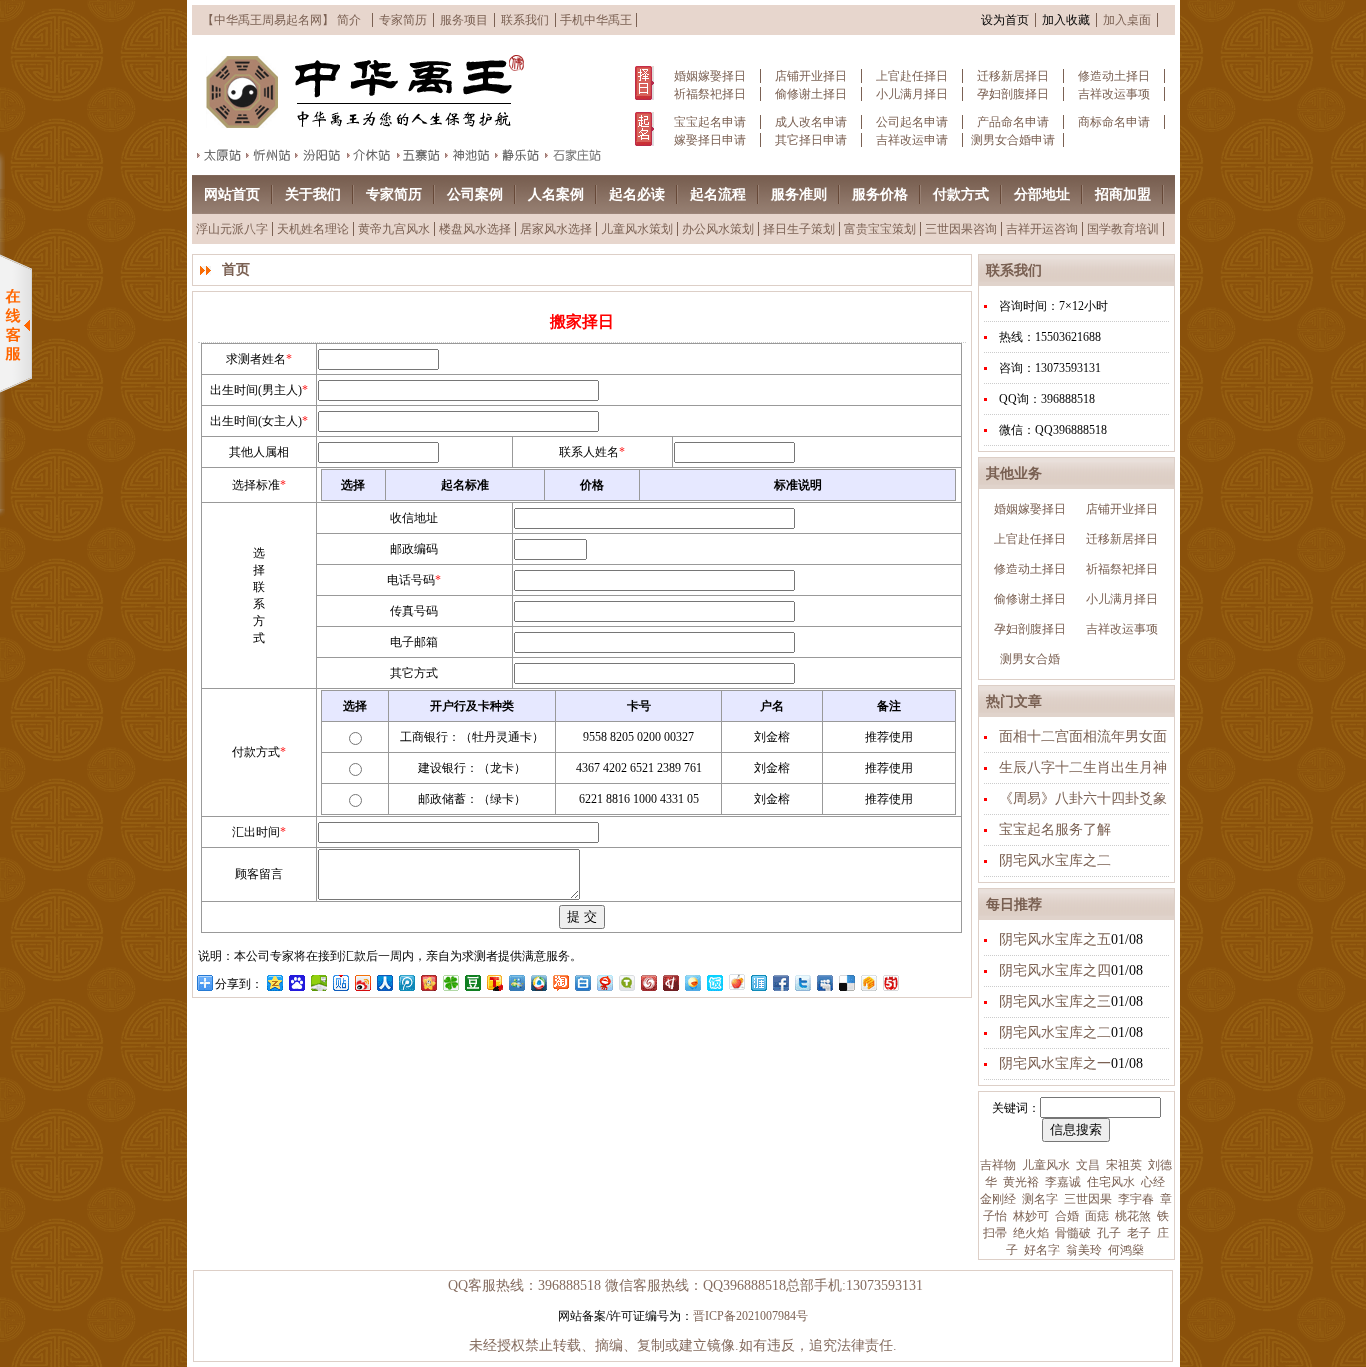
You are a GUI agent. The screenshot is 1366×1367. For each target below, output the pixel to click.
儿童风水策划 (637, 229)
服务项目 (464, 20)
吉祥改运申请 (912, 140)
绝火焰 (1029, 1233)
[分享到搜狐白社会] (582, 982)
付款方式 (961, 194)
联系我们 (525, 20)
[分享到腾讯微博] (406, 982)
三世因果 (1086, 1199)
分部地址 (1042, 194)
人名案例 (556, 194)
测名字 (1038, 1199)
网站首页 (232, 194)
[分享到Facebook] (780, 982)
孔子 (1107, 1233)
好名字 (1040, 1250)
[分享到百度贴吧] (340, 982)
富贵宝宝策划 (880, 229)
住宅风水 (1109, 1182)
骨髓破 (1071, 1233)
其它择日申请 (811, 140)
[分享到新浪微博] (362, 982)
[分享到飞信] (692, 982)
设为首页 (1005, 20)
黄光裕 (1019, 1182)
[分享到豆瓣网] (472, 982)
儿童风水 (1044, 1165)
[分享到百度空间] (318, 982)
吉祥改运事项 (1114, 94)
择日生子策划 (799, 229)
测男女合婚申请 (1013, 140)
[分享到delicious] (846, 982)
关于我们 (313, 194)
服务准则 (799, 194)
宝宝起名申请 (710, 122)
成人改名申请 (811, 122)
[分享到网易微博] (604, 982)
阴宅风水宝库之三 (1055, 1001)
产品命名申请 (1013, 122)
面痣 (1095, 1216)
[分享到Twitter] (802, 982)
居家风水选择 (556, 229)
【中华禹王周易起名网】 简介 (281, 20)
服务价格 (880, 194)
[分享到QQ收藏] (538, 982)
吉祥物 (998, 1165)
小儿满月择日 (912, 94)
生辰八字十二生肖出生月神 (1083, 767)
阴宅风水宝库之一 (1055, 1063)
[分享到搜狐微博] (494, 982)
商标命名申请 (1114, 122)
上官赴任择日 (912, 76)
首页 (236, 269)
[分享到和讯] (670, 982)
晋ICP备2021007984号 (750, 1316)
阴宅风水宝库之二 (1055, 860)
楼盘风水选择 (475, 229)
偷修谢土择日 (811, 94)
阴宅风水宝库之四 (1055, 970)
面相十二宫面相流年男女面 (1083, 736)
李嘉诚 (1061, 1182)
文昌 (1086, 1165)
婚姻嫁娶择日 (710, 76)
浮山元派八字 (232, 229)
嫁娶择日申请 (710, 140)
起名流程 (718, 194)
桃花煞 (1131, 1216)
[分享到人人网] (384, 982)
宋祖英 (1122, 1165)
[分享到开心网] (428, 982)
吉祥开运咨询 (1042, 229)
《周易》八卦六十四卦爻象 (1083, 798)
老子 (1137, 1233)
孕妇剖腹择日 (1013, 94)
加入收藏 (1066, 20)
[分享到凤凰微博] (648, 982)
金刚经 (998, 1199)
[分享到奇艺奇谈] (626, 982)
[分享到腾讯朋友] (450, 982)
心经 (1151, 1182)
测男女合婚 (1030, 659)
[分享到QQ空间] (274, 982)
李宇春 (1134, 1199)
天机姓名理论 (313, 229)
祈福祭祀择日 (710, 94)
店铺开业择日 (811, 76)
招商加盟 (1123, 194)
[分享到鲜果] (736, 982)
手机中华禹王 (596, 20)
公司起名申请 (912, 122)
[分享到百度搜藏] (296, 982)
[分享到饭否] (714, 982)
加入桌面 (1127, 20)
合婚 (1065, 1216)
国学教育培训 (1123, 229)
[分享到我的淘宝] (560, 982)
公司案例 (475, 194)
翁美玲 (1082, 1250)
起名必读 (637, 194)
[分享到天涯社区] (758, 982)
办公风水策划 (718, 229)
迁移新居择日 (1013, 76)
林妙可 (1029, 1216)
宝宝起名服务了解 (1055, 829)
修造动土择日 (1114, 76)
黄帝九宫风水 (394, 229)
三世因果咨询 (961, 229)
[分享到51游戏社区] (890, 982)
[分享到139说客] (868, 982)
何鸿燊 (1124, 1250)
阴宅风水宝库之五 (1055, 939)
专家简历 (403, 20)
